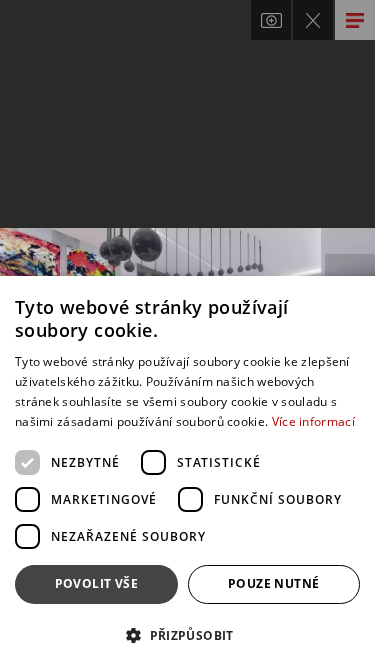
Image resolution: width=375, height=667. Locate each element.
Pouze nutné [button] (273, 583)
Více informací (313, 421)
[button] (187, 634)
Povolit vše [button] (96, 583)
